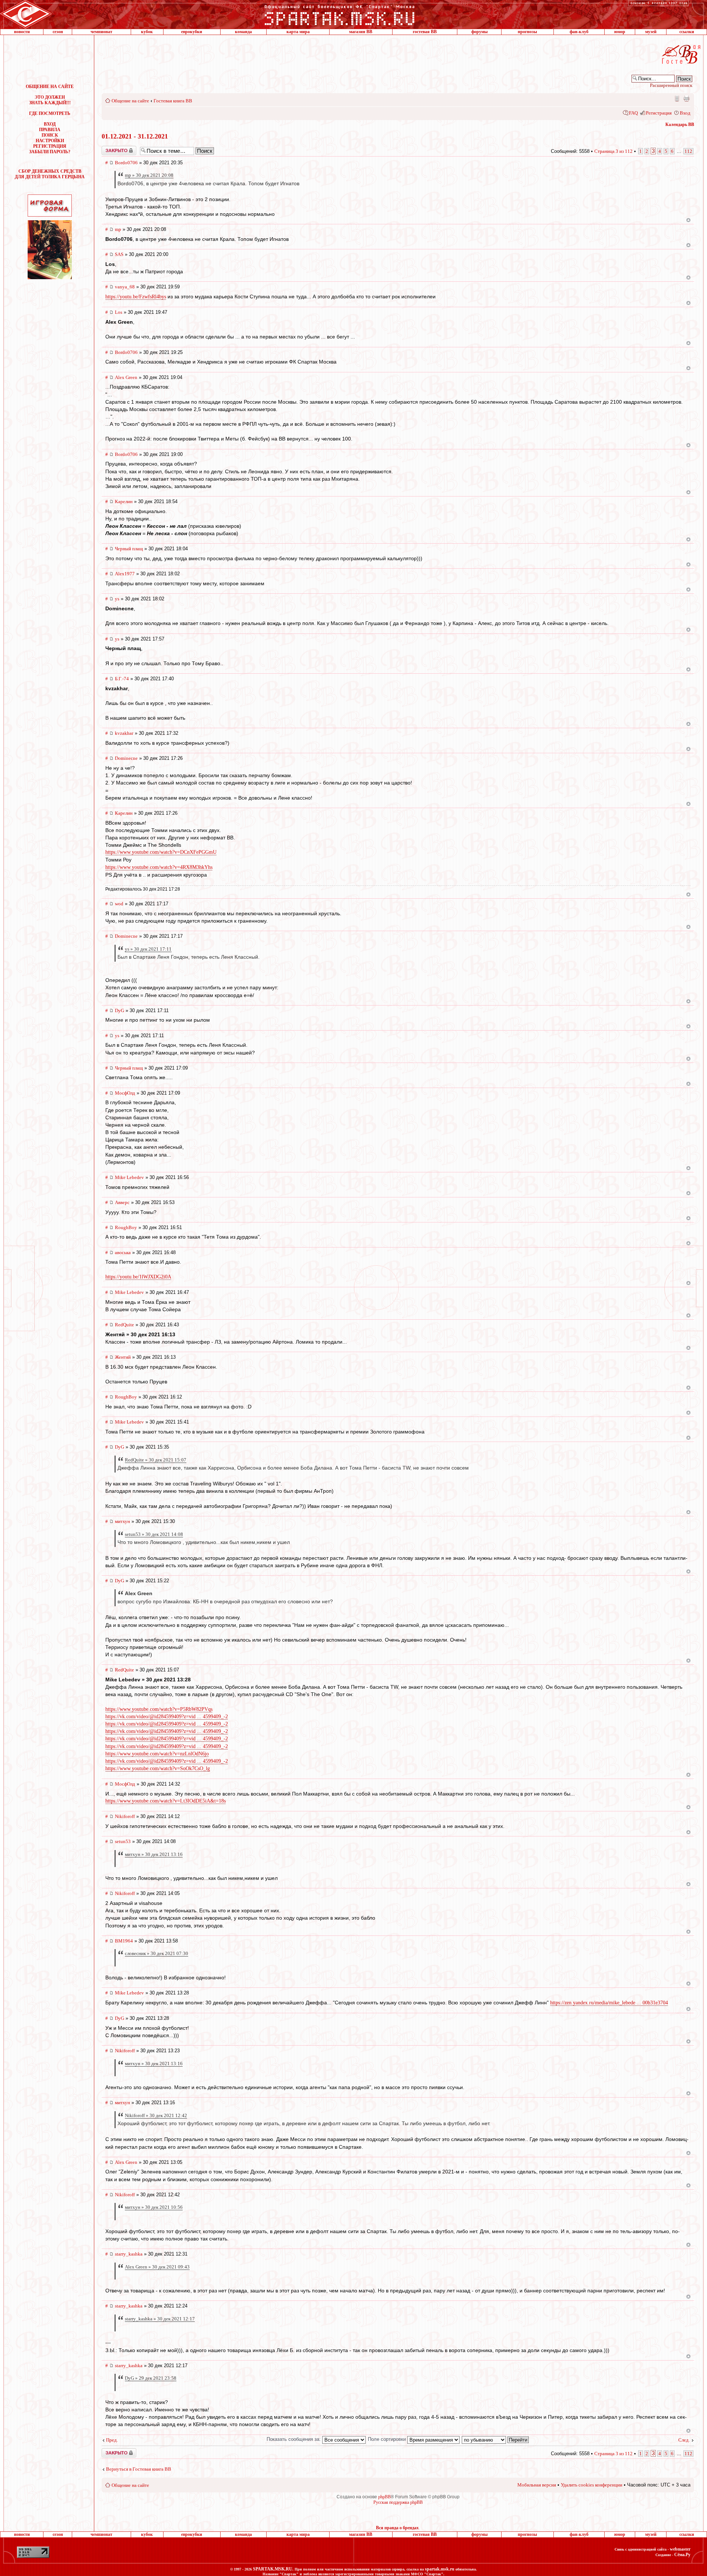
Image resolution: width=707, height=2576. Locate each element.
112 (688, 151)
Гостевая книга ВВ (173, 101)
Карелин (124, 501)
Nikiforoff (125, 1816)
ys (117, 599)
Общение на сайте (130, 101)
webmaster (680, 2549)
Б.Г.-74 (122, 679)
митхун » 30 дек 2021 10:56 (154, 2207)
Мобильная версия (676, 98)
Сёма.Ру (682, 2555)
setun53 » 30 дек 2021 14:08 (154, 1534)
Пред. (112, 2440)
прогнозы (527, 32)
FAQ (633, 113)
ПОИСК (50, 135)
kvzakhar (124, 733)
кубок (147, 32)
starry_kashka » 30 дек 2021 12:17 (160, 2319)
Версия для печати (686, 98)
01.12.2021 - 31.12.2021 (135, 136)
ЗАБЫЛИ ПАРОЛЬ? (50, 152)
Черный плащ (129, 549)
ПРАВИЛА (50, 130)
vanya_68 (125, 287)
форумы (479, 32)
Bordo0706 (126, 163)
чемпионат (101, 32)
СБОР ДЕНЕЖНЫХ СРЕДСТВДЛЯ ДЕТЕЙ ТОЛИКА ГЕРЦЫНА (50, 174)
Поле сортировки (388, 2439)
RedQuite (124, 1325)
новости (22, 32)
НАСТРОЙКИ (50, 141)
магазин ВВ (361, 32)
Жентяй (123, 1357)
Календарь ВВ (680, 124)
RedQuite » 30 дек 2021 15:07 (156, 1460)
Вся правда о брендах (397, 2528)
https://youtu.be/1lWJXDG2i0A (138, 1277)
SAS (119, 254)
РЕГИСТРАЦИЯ (50, 146)
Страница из (613, 151)
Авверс (122, 1202)
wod (119, 904)
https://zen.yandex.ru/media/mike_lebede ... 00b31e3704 (609, 2003)
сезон (58, 32)
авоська (123, 1252)
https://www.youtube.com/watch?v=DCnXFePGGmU (161, 852)
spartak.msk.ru (440, 2569)
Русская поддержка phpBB (398, 2502)
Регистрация (659, 113)
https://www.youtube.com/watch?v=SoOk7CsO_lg (158, 1768)
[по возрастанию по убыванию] (496, 2439)
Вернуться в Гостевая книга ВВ (139, 2469)
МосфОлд (125, 1093)
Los (119, 312)
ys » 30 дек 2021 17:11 (148, 949)
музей (651, 32)
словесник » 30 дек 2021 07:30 (156, 1953)
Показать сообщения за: (294, 2439)
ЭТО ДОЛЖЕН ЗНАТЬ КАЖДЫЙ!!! (50, 100)
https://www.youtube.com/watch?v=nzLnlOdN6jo (157, 1754)
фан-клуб (579, 32)
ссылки (687, 32)
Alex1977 (125, 574)
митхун (122, 1521)
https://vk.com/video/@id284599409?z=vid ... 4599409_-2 (167, 1717)
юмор (620, 32)
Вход (685, 113)
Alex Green (126, 377)
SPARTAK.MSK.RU (273, 2569)
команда (243, 32)
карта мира (298, 32)
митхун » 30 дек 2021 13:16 (154, 1854)
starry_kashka (129, 2254)
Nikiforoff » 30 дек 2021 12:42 (156, 2115)
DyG (119, 1010)
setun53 (123, 1841)
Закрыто (109, 148)
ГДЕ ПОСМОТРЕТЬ (50, 113)
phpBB (384, 2497)
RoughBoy (126, 1227)
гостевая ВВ (425, 32)
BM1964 (124, 1941)
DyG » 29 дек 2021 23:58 (151, 2378)
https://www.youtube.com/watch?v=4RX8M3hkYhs (159, 867)
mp (118, 229)
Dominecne (126, 758)
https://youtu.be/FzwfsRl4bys (136, 297)
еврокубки (192, 32)
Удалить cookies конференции (592, 2485)
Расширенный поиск (671, 85)
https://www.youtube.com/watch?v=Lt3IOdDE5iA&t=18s (166, 1801)
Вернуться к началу (688, 220)
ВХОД (50, 124)
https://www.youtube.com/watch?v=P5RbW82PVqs (159, 1709)
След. (684, 2440)
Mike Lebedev (129, 1177)
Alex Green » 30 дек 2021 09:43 (157, 2267)
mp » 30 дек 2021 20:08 (149, 175)
